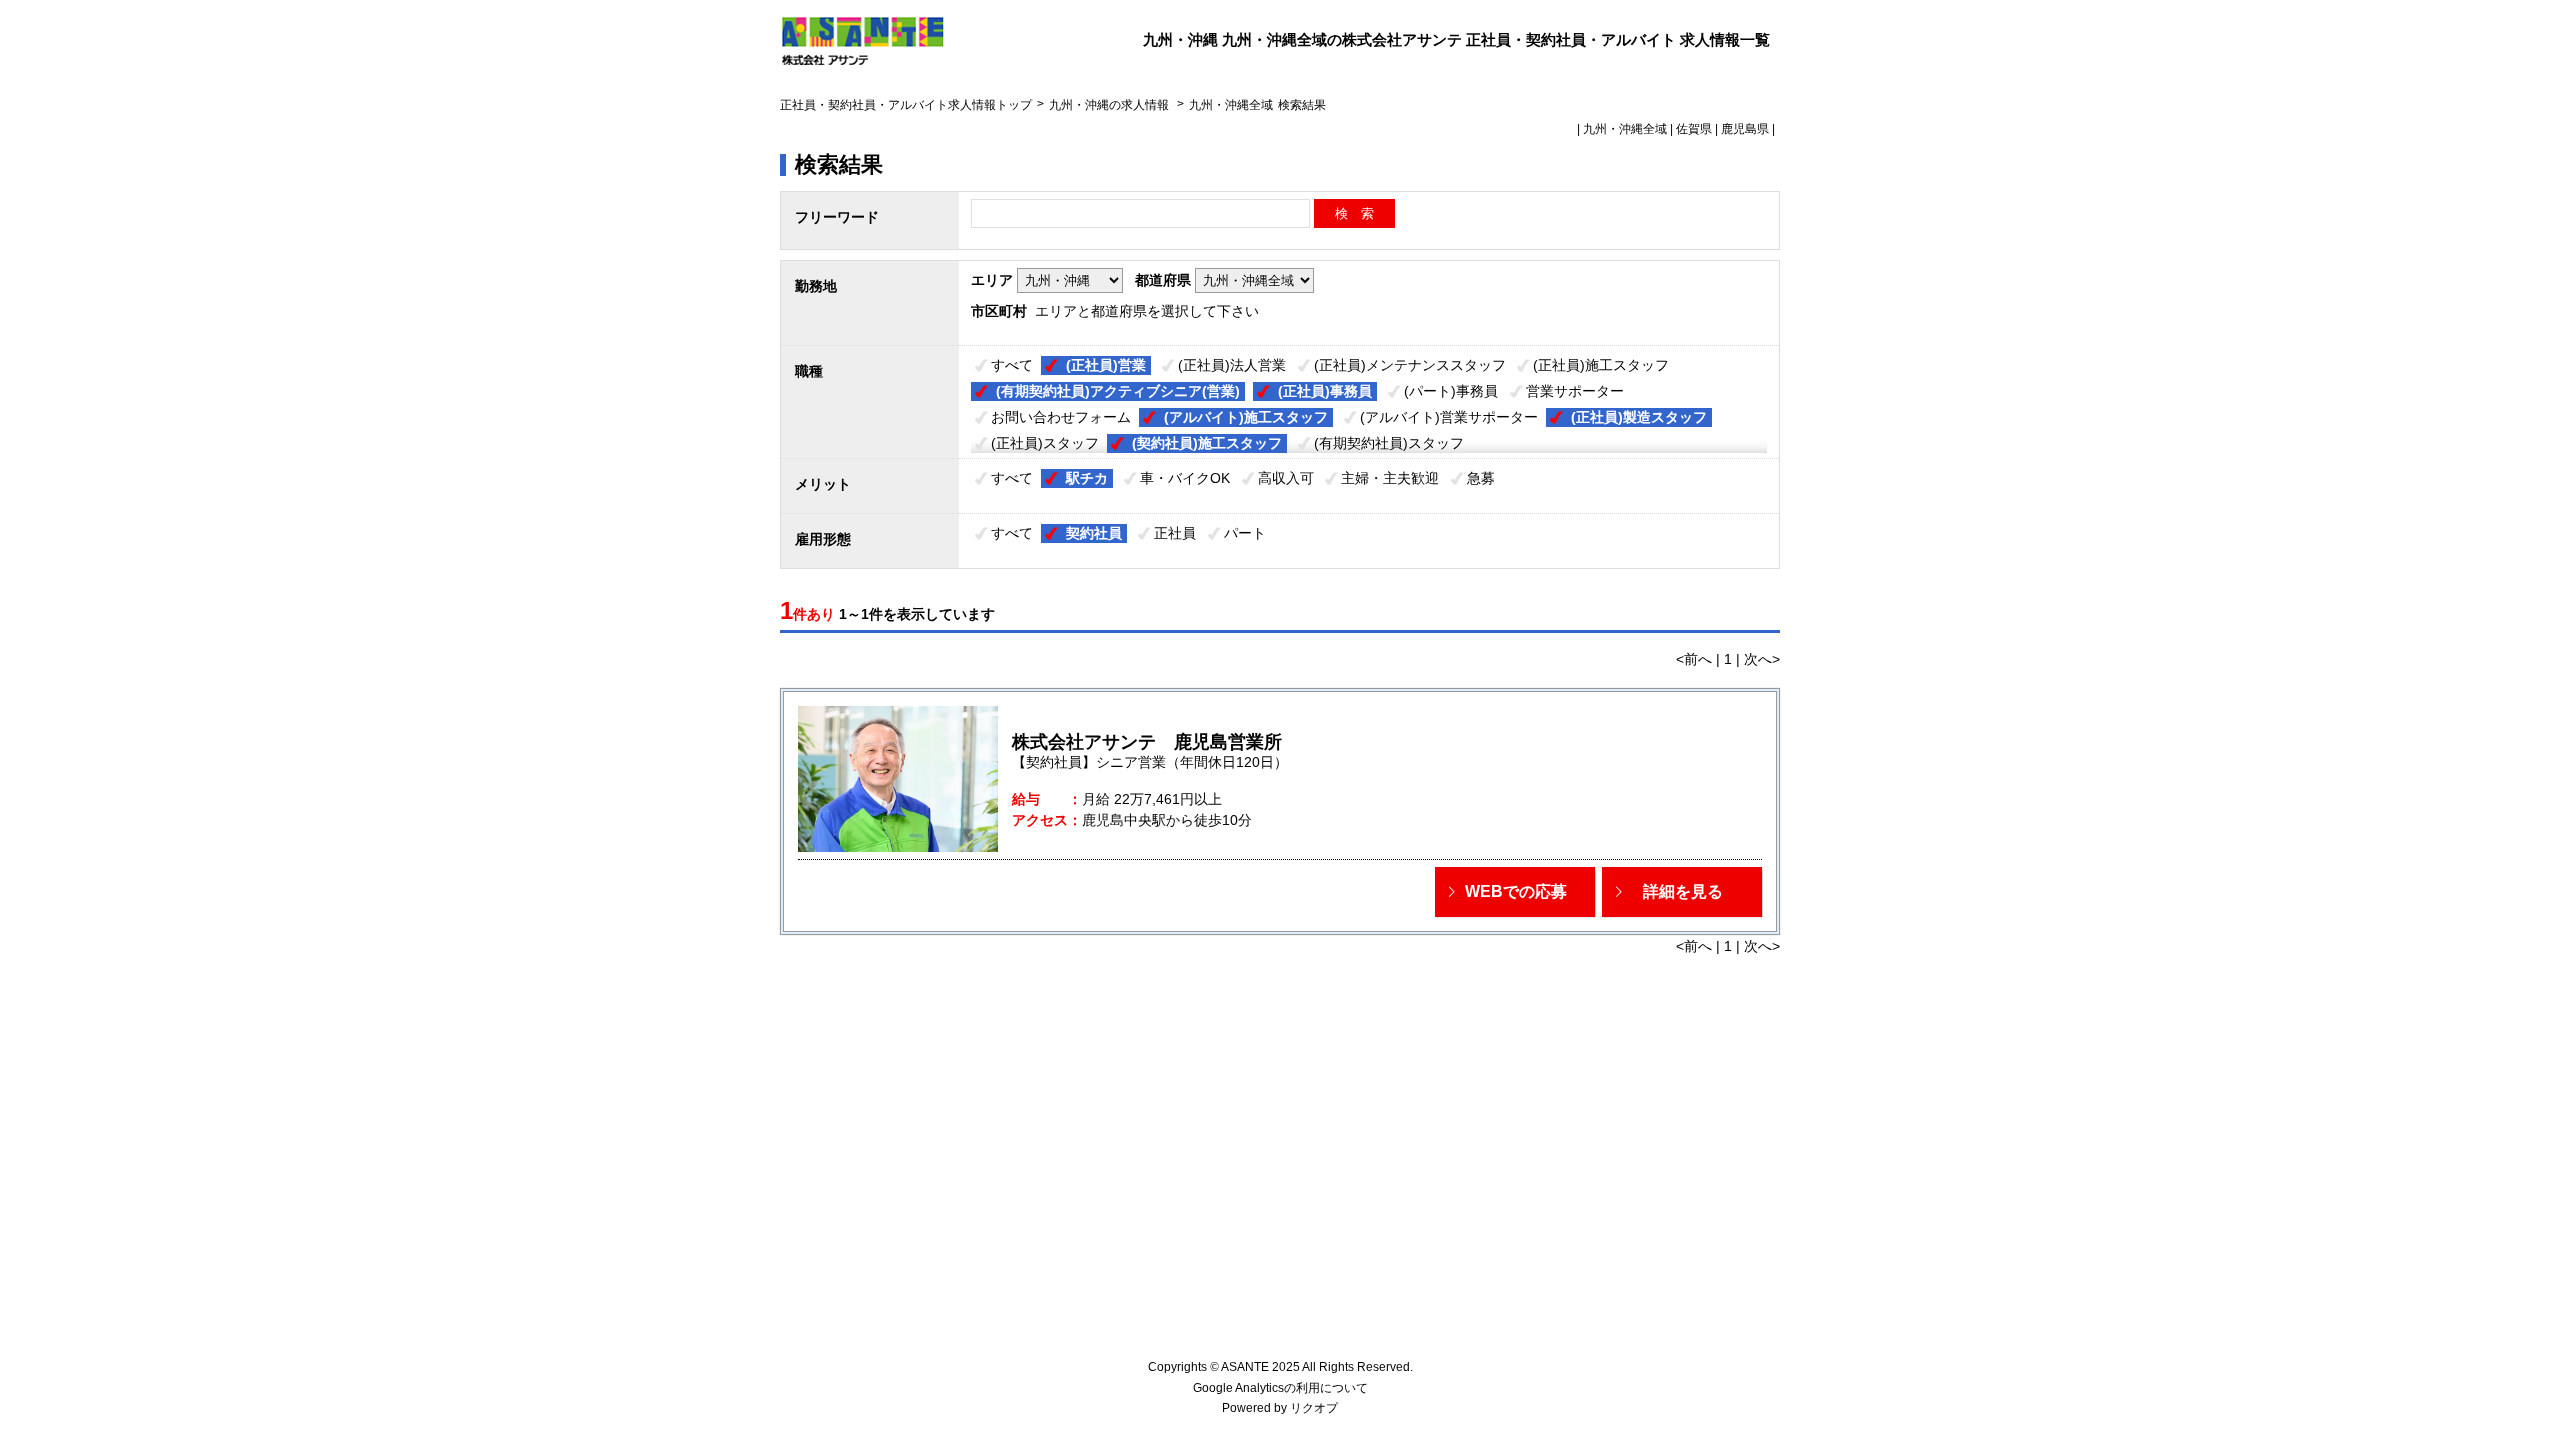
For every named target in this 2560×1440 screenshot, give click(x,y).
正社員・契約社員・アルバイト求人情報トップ (906, 105)
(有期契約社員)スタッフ (1389, 443)
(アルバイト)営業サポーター (1449, 417)
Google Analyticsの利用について (1280, 1388)
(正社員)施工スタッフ (1601, 365)
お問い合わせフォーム (1061, 417)
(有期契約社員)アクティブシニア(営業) (1118, 391)
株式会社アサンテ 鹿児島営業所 (1147, 742)
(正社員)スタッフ (1045, 443)
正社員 (1175, 533)
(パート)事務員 (1451, 391)
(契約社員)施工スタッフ (1207, 443)
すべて (1012, 365)
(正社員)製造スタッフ (1639, 417)
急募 (1481, 478)
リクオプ (1314, 1408)
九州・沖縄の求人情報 (1110, 105)
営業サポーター (1575, 391)
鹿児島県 (1745, 129)
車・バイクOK (1185, 478)
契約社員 (1094, 533)
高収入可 (1286, 478)
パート (1245, 533)
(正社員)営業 (1106, 365)
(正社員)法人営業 (1232, 365)
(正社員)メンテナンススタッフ (1410, 365)
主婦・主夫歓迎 (1390, 478)
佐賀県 (1694, 129)
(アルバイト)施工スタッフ (1246, 417)
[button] (1515, 892)
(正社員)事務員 (1325, 391)
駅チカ (1087, 478)
